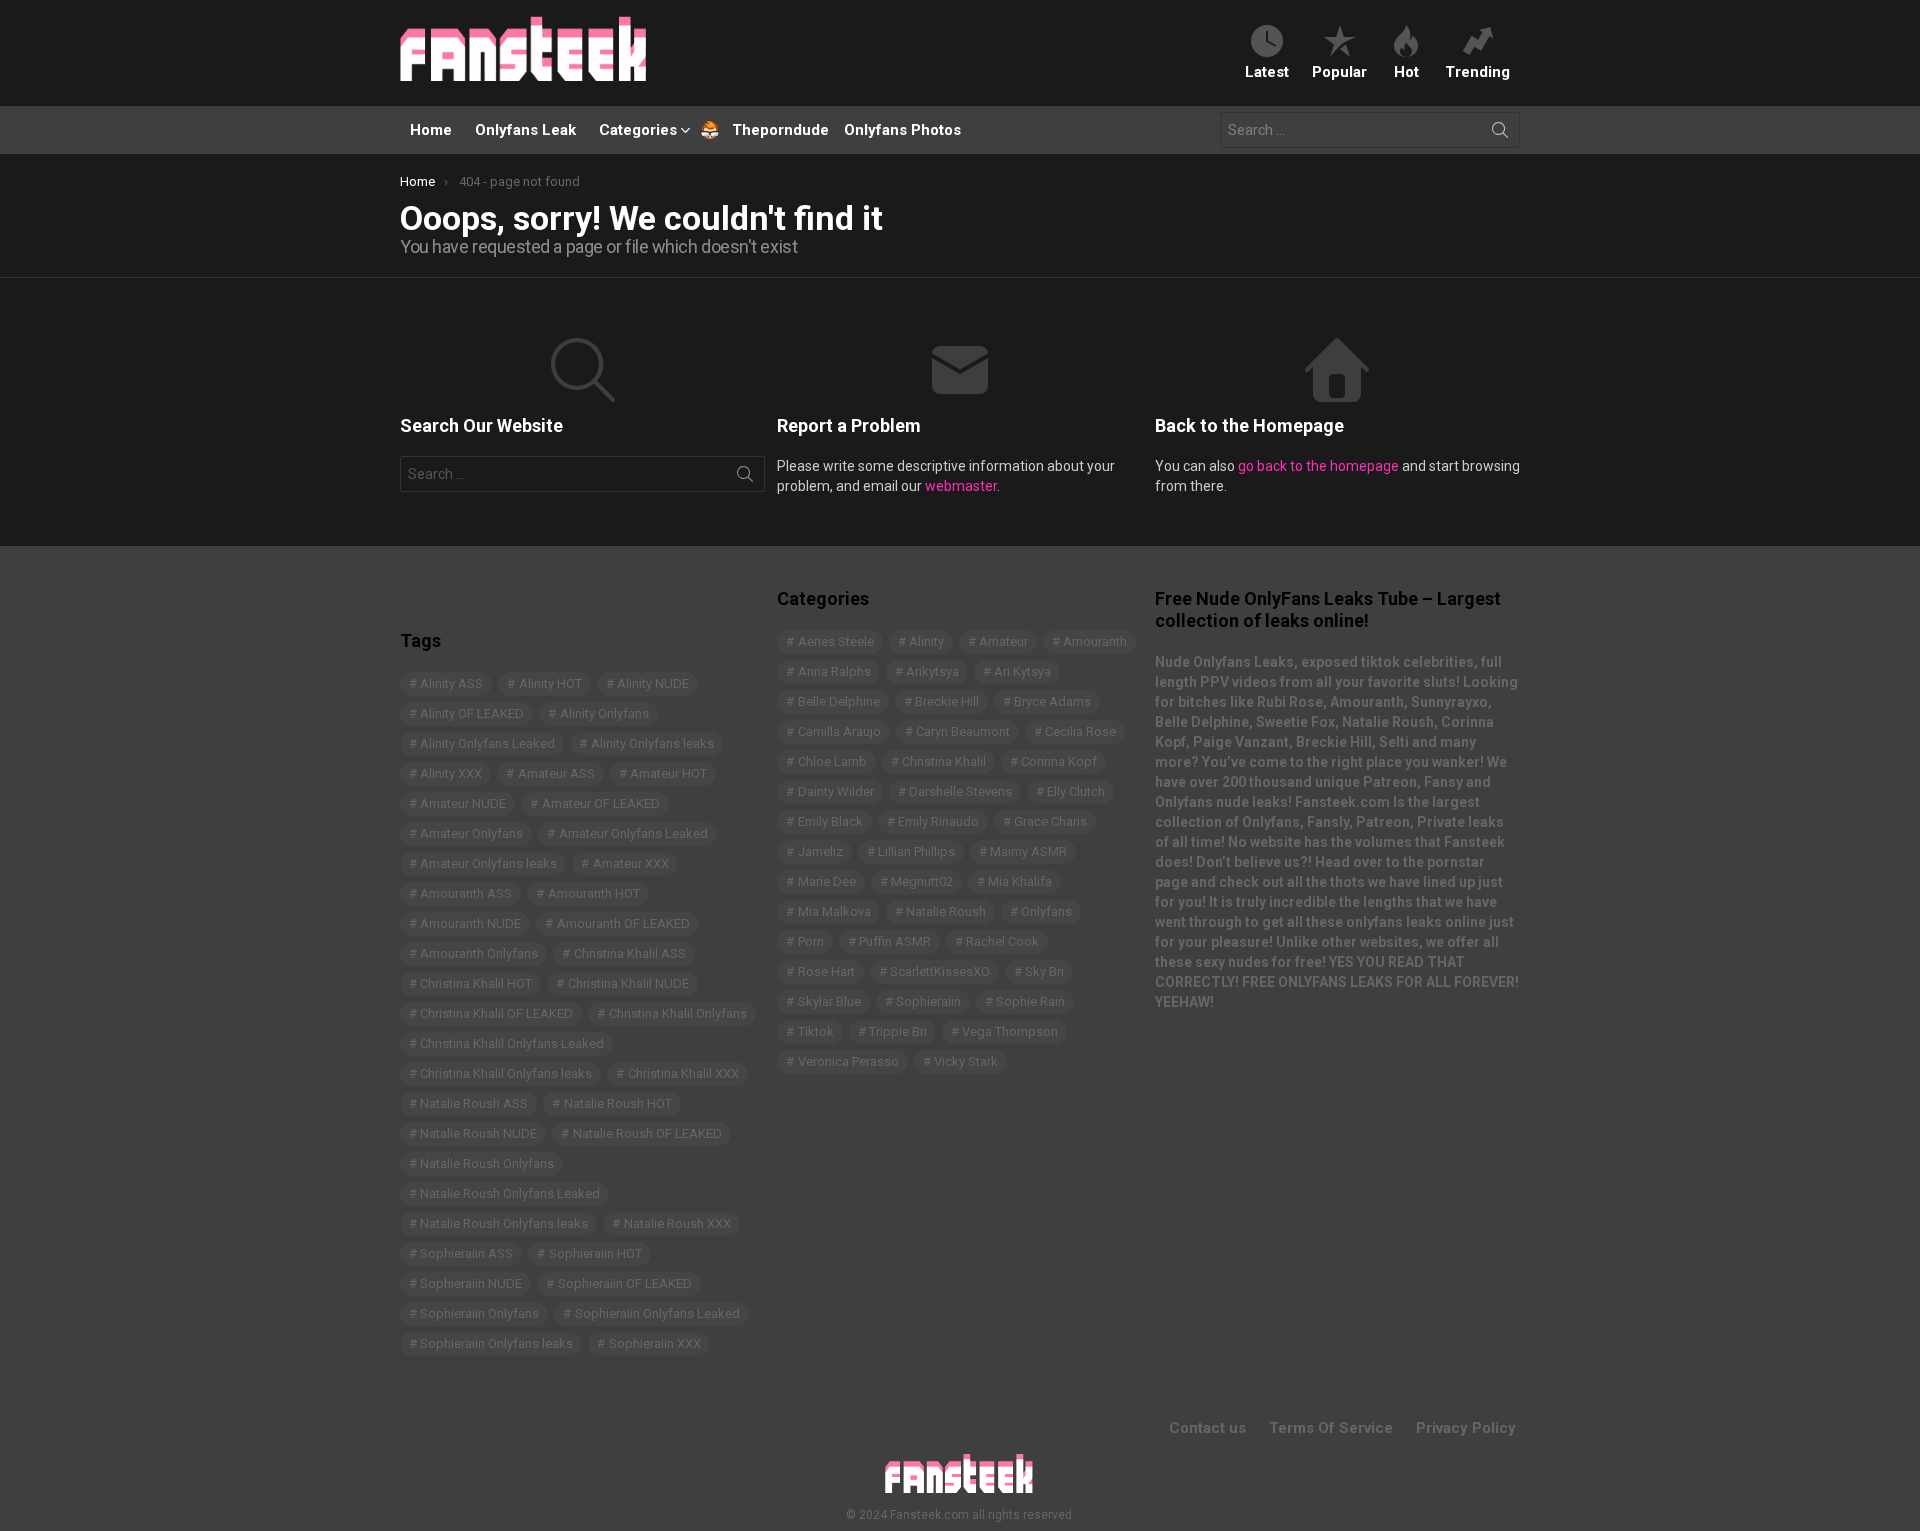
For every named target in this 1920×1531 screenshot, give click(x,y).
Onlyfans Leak (525, 130)
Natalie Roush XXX (677, 1223)
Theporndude (767, 130)
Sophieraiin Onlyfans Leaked (657, 1313)
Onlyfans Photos (902, 130)
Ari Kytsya (1022, 671)
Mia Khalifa (1020, 881)
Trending (1477, 71)
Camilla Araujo (839, 731)
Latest (1267, 71)
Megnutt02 (922, 881)
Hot (1406, 71)
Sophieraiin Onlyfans (479, 1313)
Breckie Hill (947, 701)
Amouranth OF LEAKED (623, 923)
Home (431, 130)
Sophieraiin (928, 1001)
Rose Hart (826, 971)
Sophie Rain (1030, 1001)
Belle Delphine (839, 701)
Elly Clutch (1076, 791)
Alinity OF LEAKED (472, 713)
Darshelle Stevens (960, 791)
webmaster (961, 486)
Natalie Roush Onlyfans (487, 1163)
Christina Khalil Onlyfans (678, 1013)
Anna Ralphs (834, 671)
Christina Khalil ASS (630, 953)
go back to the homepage (1318, 466)
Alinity (926, 641)
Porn (811, 941)
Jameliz (820, 851)
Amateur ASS (556, 773)
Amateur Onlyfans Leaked (633, 833)
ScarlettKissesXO (940, 971)
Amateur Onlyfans (471, 833)
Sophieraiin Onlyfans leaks (496, 1343)
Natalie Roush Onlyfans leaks (504, 1223)
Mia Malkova (834, 911)
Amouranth (1095, 641)
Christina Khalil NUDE (628, 983)
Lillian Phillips (916, 851)
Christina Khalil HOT (476, 983)
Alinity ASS (451, 683)
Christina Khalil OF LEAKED (496, 1013)
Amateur (1003, 641)
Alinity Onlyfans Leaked (487, 743)
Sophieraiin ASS (466, 1253)
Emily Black (830, 821)
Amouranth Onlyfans (479, 953)
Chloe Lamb (832, 761)
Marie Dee (827, 881)
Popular (1339, 71)
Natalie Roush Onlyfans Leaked (510, 1193)
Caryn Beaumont (963, 731)
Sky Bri (1044, 971)
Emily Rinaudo (938, 821)
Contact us (1207, 1428)
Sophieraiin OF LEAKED (625, 1283)
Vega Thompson (1010, 1031)
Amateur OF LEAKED (601, 803)
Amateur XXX (631, 863)
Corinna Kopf (1059, 761)
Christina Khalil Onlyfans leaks (506, 1073)
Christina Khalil (944, 761)
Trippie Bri (898, 1031)
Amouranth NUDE (470, 923)
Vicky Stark (966, 1061)
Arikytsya (932, 671)
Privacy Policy (1466, 1428)
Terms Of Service (1331, 1428)
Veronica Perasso (848, 1061)
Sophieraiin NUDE (471, 1283)
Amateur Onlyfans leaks (488, 863)
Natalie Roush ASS (474, 1103)
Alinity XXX (451, 773)
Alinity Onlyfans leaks (652, 743)
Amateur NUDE (463, 803)
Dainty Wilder (836, 791)
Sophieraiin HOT (595, 1253)
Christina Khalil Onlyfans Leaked (512, 1043)
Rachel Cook (1002, 941)
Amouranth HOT (594, 893)
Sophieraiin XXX (655, 1343)
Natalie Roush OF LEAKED (647, 1133)
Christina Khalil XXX (683, 1073)
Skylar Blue (829, 1001)
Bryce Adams (1052, 701)
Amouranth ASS (466, 893)
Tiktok (816, 1031)
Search (1500, 134)
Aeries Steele (836, 641)
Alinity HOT (550, 683)
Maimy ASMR (1028, 851)
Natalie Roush (946, 911)
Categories (638, 130)
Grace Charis (1050, 821)
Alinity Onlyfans (604, 713)
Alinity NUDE (653, 683)
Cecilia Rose (1080, 731)
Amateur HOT (668, 773)
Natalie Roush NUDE (478, 1133)
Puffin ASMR (895, 941)
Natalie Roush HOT (618, 1103)
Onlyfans (1046, 911)
